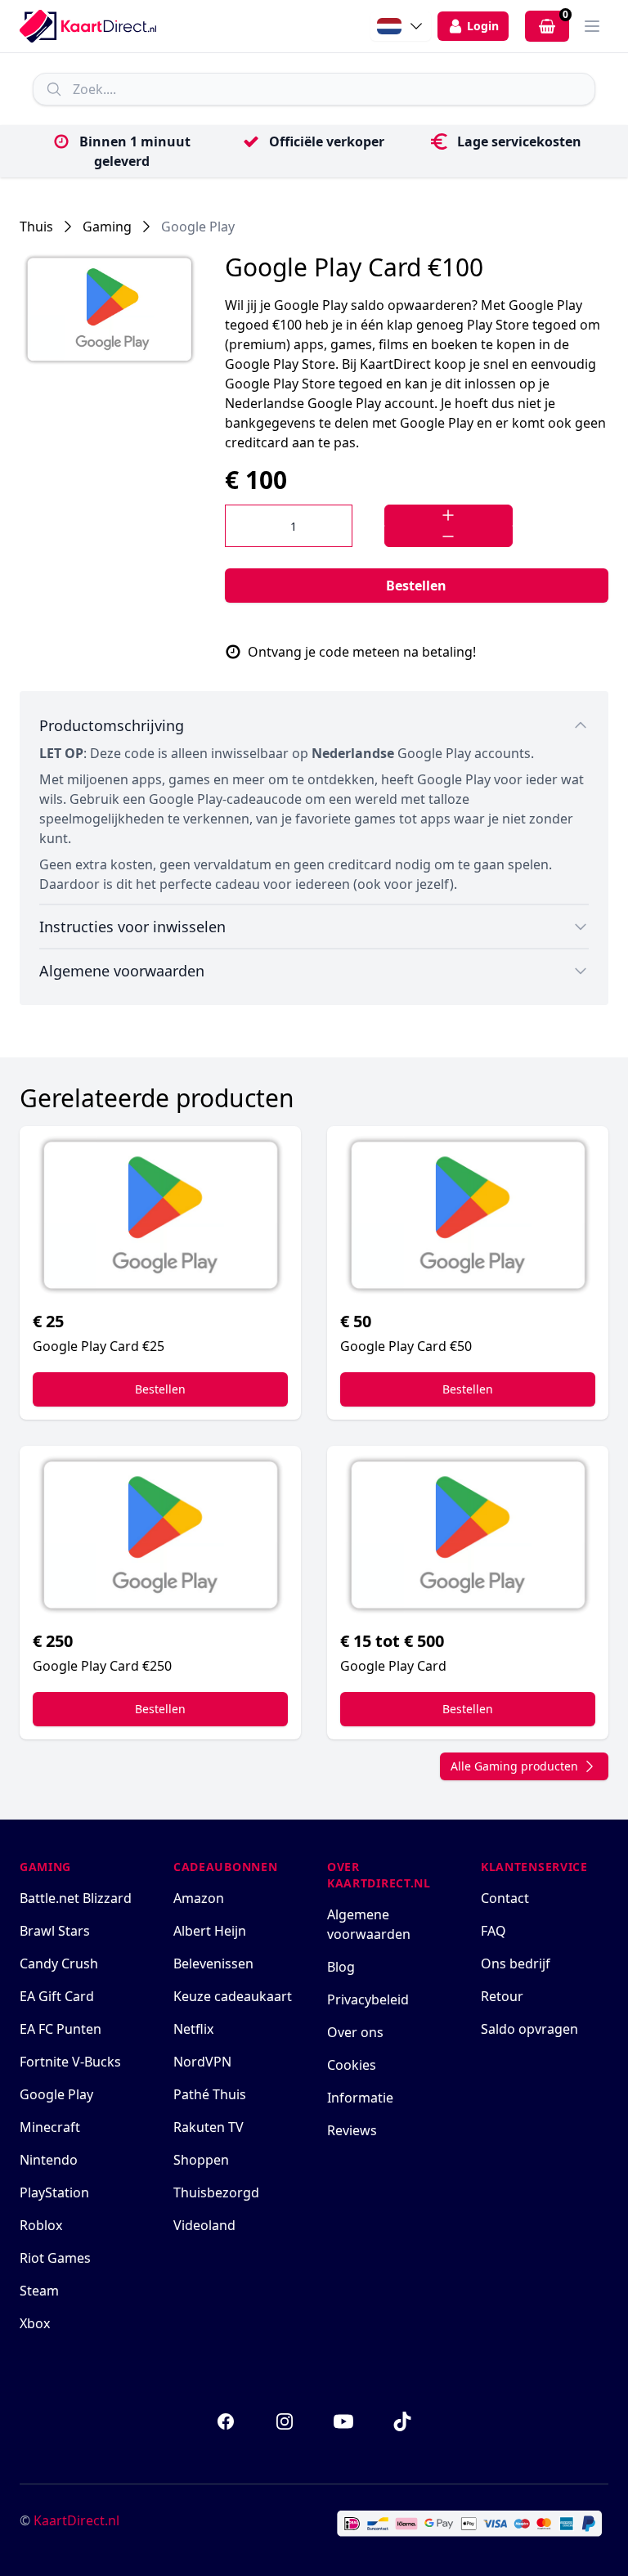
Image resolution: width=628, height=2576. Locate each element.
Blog (341, 1967)
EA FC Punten (61, 2029)
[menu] (592, 26)
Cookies (352, 2065)
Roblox (41, 2225)
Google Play (198, 227)
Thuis (36, 227)
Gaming (107, 227)
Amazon (199, 1898)
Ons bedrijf (516, 1963)
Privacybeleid (368, 1999)
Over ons (355, 2032)
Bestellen (416, 586)
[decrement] (448, 536)
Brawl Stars (55, 1931)
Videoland (204, 2225)
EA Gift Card (57, 1996)
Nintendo (49, 2160)
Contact (505, 1898)
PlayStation (54, 2192)
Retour (502, 1996)
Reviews (352, 2130)
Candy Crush (59, 1963)
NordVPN (202, 2062)
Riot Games (55, 2258)
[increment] (448, 515)
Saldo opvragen (529, 2029)
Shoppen (201, 2160)
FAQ (493, 1931)
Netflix (193, 2029)
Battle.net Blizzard (76, 1898)
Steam (39, 2291)
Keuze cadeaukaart (233, 1996)
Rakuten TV (209, 2127)
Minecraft (50, 2127)
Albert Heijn (210, 1931)
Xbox (35, 2323)
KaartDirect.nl (76, 2520)
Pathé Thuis (210, 2094)
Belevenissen (213, 1963)
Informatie (360, 2098)
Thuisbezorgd (216, 2192)
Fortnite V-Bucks (70, 2062)
